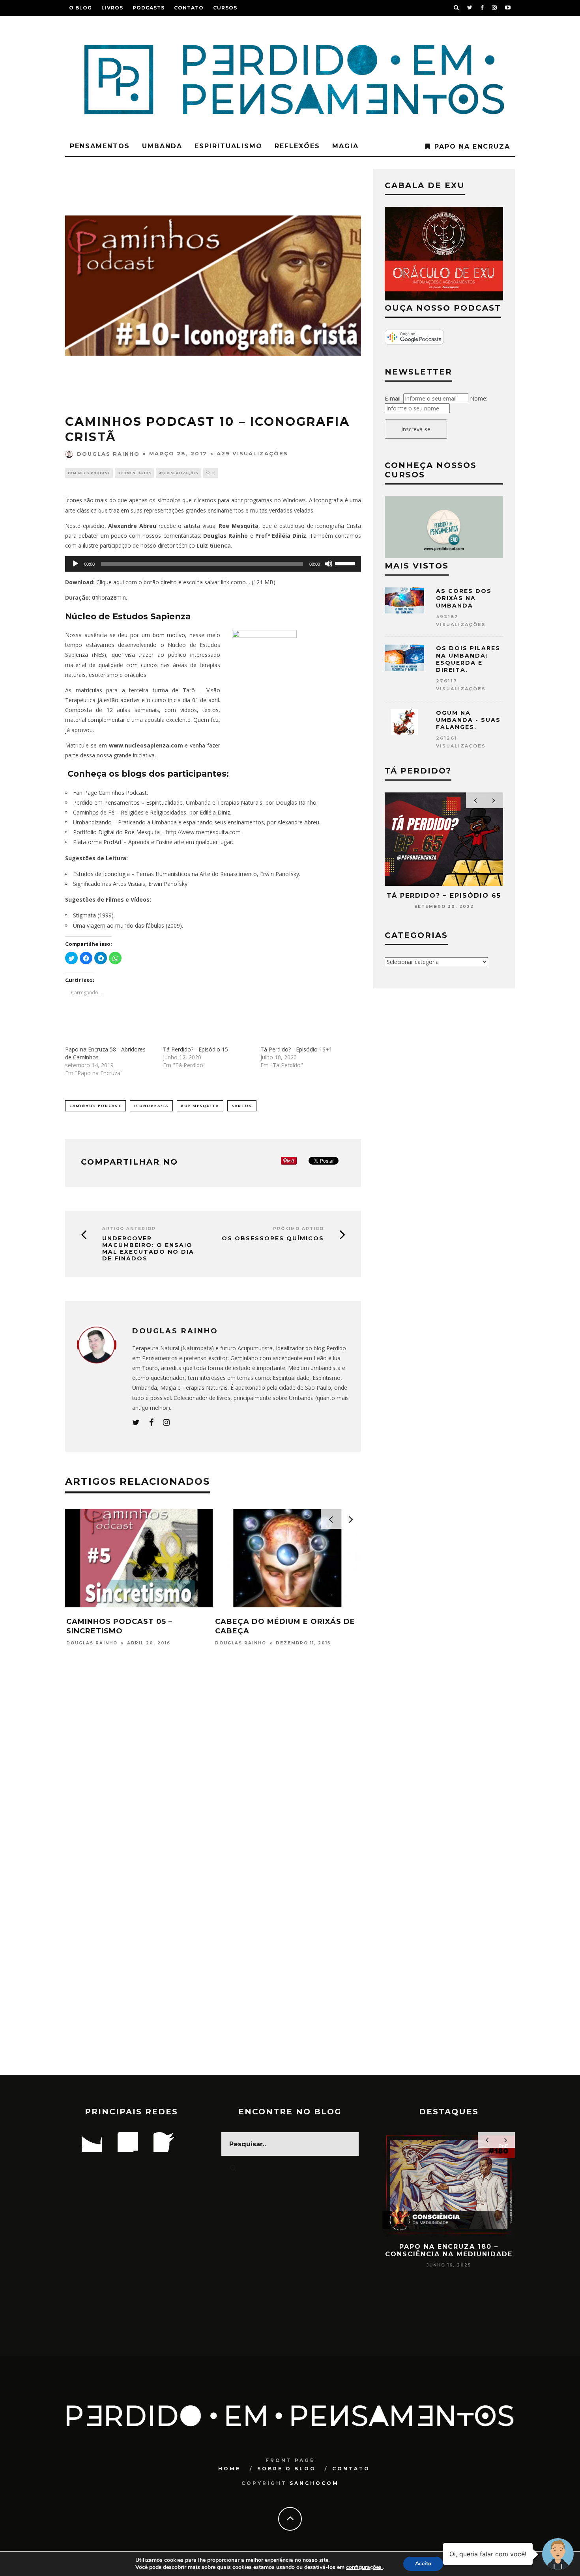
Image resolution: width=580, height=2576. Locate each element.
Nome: (479, 398)
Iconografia (151, 1106)
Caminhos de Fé (94, 812)
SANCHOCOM (314, 2483)
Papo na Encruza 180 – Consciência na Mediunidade (449, 2250)
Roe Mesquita (200, 1106)
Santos (242, 1106)
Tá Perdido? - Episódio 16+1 (296, 1049)
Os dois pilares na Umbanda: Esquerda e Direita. (468, 659)
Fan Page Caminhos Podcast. (110, 793)
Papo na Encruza (472, 146)
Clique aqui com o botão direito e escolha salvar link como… (173, 582)
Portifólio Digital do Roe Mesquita (117, 832)
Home (229, 2469)
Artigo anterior (129, 1229)
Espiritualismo (228, 146)
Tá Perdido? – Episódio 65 (444, 896)
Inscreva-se (416, 429)
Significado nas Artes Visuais (109, 884)
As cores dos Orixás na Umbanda (464, 598)
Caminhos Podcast (89, 473)
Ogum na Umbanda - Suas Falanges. (468, 720)
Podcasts (149, 8)
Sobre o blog (286, 2469)
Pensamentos (100, 146)
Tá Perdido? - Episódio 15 (196, 1049)
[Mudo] (329, 564)
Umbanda (162, 146)
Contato (189, 8)
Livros (112, 8)
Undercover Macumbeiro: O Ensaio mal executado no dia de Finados (148, 1248)
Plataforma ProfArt (97, 842)
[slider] (346, 563)
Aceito (423, 2564)
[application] (213, 564)
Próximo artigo (298, 1229)
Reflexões (297, 146)
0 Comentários (134, 473)
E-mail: (393, 398)
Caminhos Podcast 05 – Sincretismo (119, 1626)
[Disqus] (213, 1769)
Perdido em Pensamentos (106, 802)
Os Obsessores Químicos (273, 1239)
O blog (80, 8)
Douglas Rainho (108, 454)
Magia (345, 146)
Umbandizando (92, 822)
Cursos (225, 8)
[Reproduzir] (75, 564)
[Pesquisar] (457, 8)
